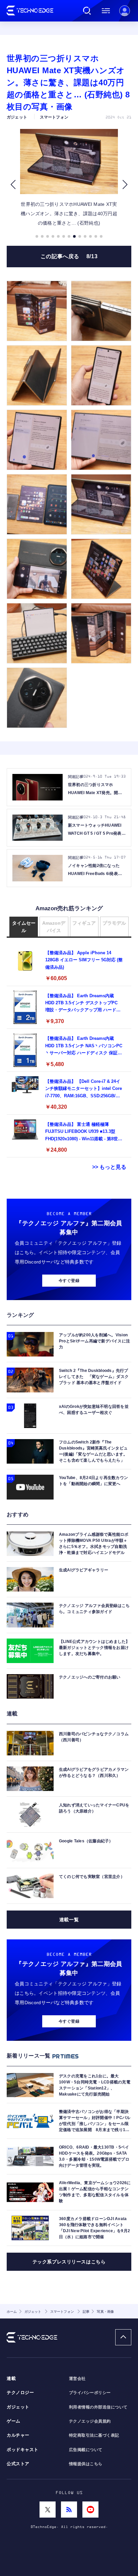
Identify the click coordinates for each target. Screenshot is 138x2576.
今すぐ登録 (69, 1281)
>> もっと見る (109, 1167)
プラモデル (114, 923)
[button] (13, 185)
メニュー (106, 11)
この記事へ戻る (69, 256)
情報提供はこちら (86, 2464)
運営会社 (77, 2379)
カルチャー (18, 2435)
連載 (11, 2379)
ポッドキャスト (23, 2450)
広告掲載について (86, 2450)
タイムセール (24, 927)
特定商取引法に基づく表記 (94, 2435)
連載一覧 (69, 1920)
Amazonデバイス (54, 927)
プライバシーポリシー (90, 2393)
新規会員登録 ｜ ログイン (125, 11)
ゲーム (14, 2421)
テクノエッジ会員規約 (90, 2421)
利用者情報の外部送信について (98, 2407)
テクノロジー (20, 2393)
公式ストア (18, 2464)
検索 (87, 11)
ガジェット (18, 2407)
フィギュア (84, 923)
